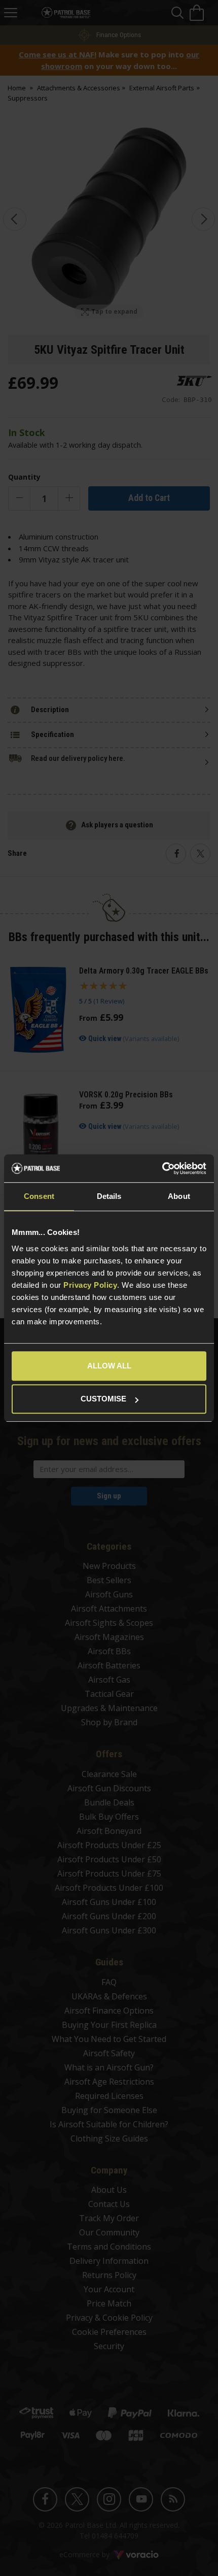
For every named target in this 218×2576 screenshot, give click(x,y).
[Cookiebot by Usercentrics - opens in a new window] (162, 1168)
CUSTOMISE (103, 1399)
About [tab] (179, 1196)
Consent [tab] (39, 1196)
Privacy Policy (90, 1285)
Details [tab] (109, 1196)
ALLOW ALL (109, 1366)
